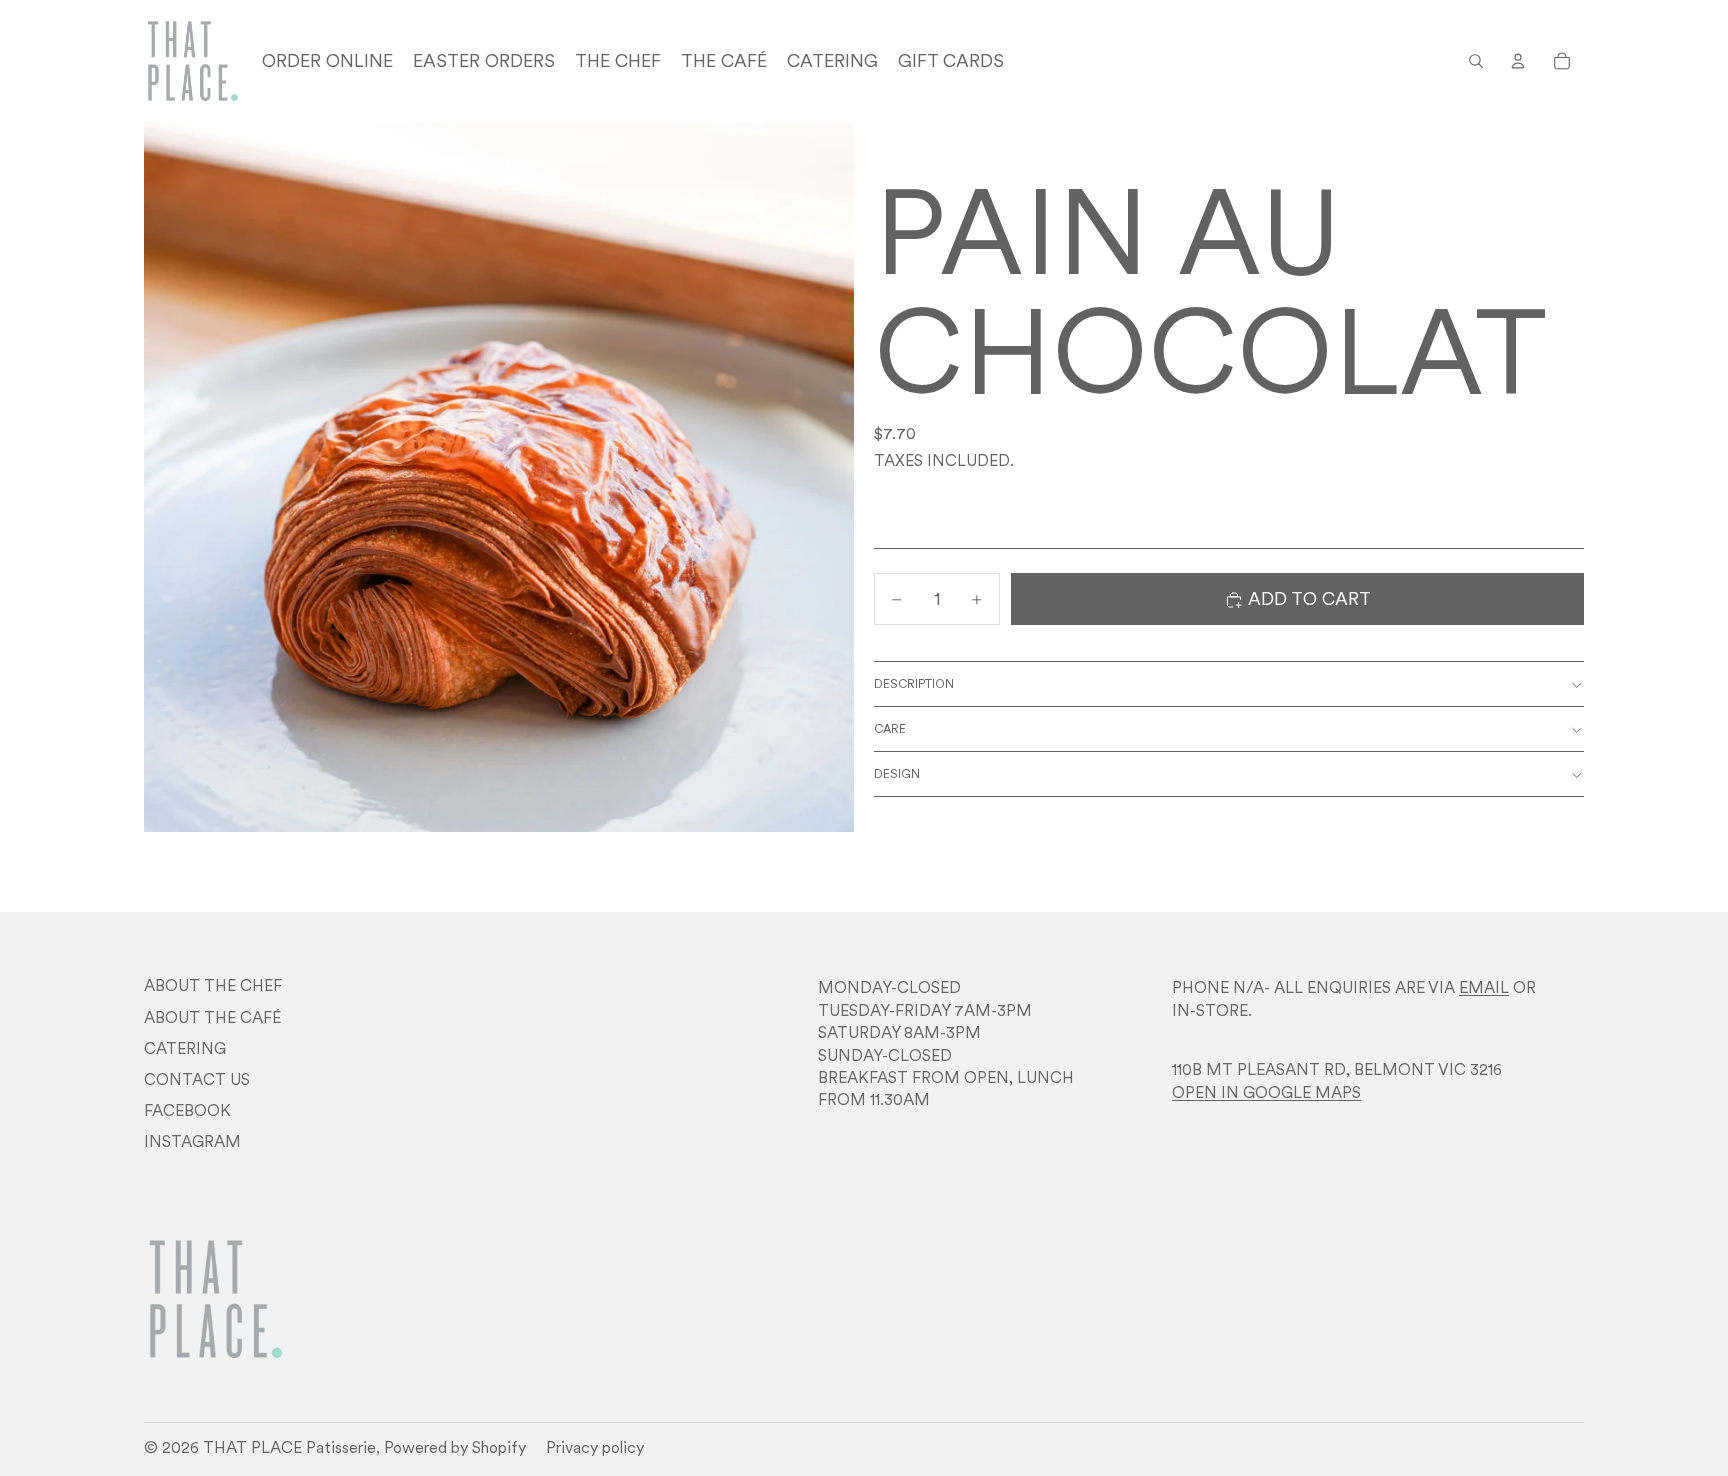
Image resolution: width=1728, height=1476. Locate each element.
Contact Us (197, 1079)
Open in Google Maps (1266, 1092)
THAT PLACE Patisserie (289, 1447)
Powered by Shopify (455, 1447)
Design (897, 774)
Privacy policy (595, 1447)
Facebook (187, 1110)
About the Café (212, 1017)
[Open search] (1476, 61)
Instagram (192, 1141)
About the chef (213, 985)
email (1484, 987)
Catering (185, 1048)
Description (914, 684)
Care (890, 729)
